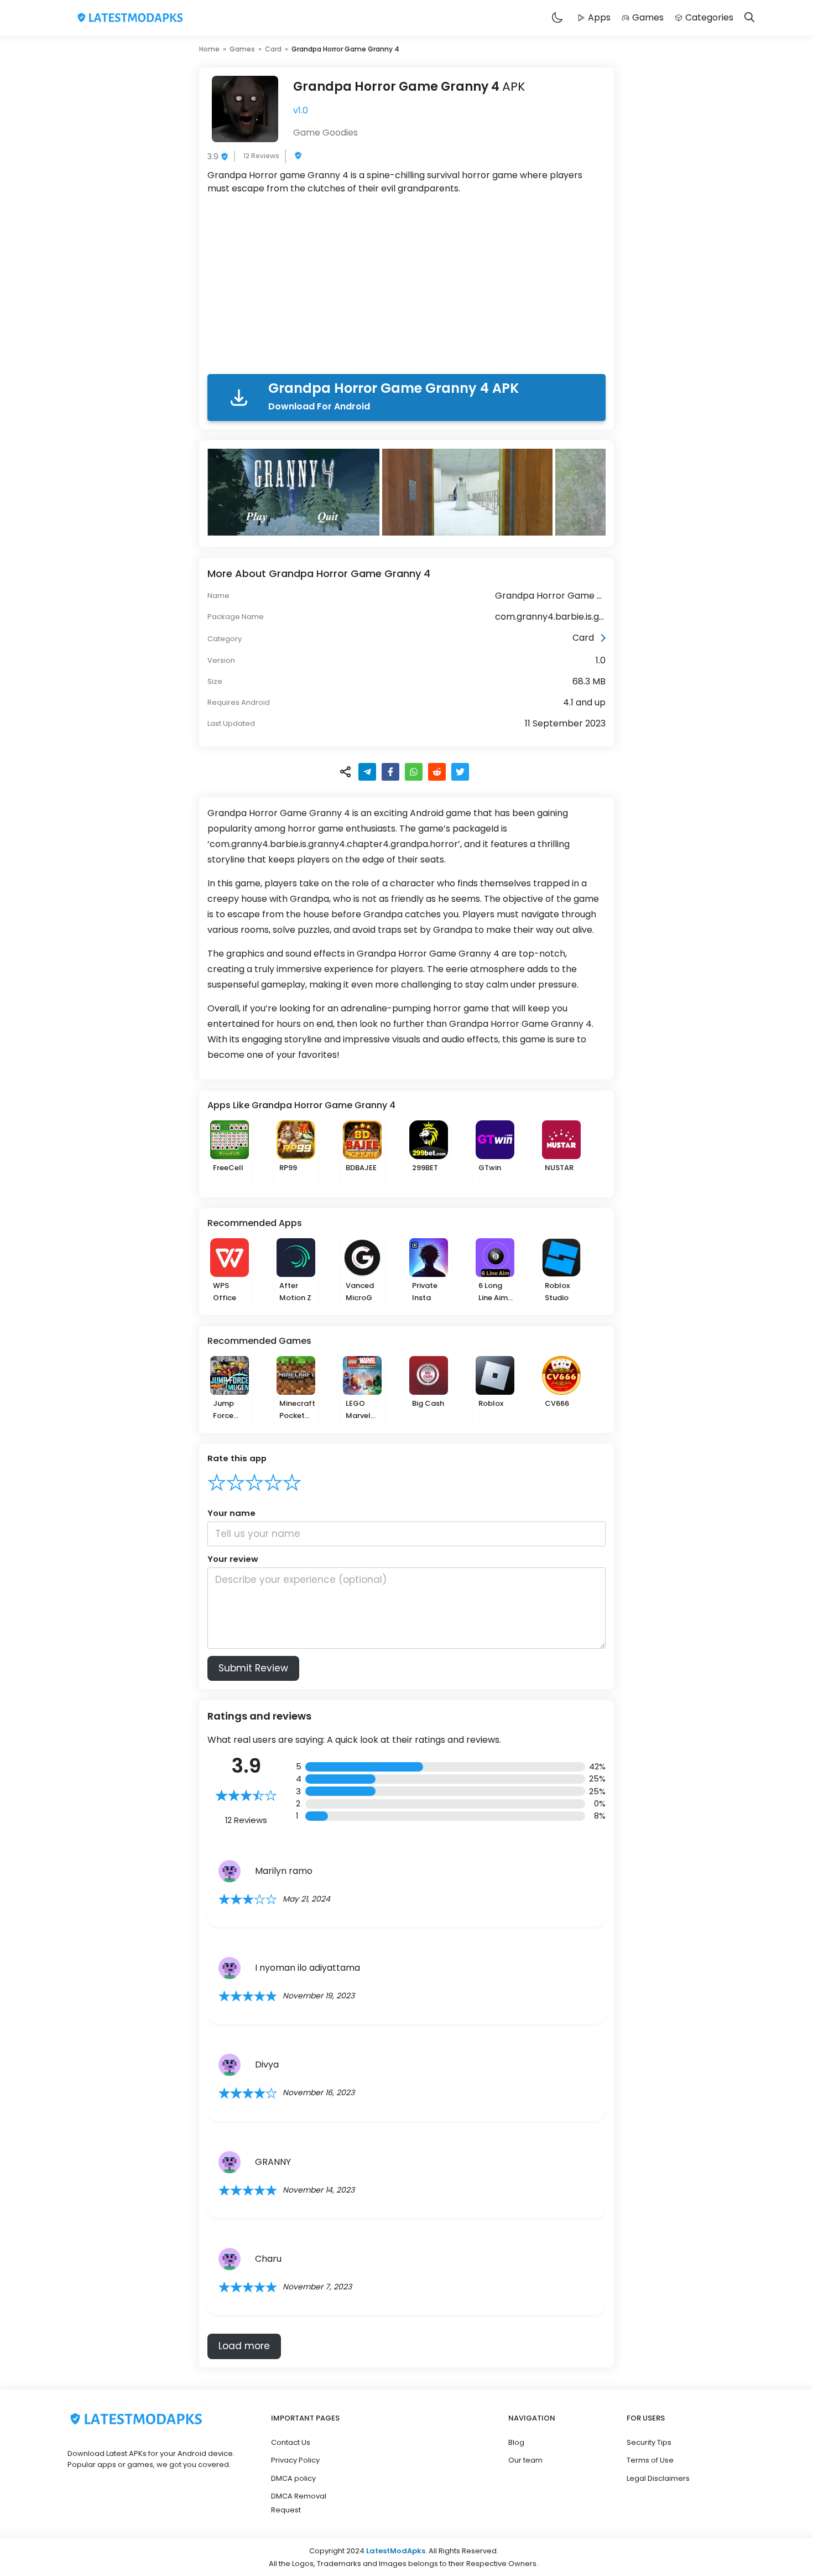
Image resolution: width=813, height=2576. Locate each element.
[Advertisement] (406, 287)
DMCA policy (293, 2478)
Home (209, 49)
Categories (709, 17)
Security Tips (649, 2442)
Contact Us (291, 2442)
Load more (244, 2346)
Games (648, 17)
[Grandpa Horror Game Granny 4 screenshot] (295, 492)
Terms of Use (650, 2460)
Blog (516, 2442)
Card (273, 49)
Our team (525, 2460)
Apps (599, 17)
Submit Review (253, 1668)
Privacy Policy (295, 2460)
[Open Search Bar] (749, 18)
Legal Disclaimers (658, 2478)
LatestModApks (396, 2551)
